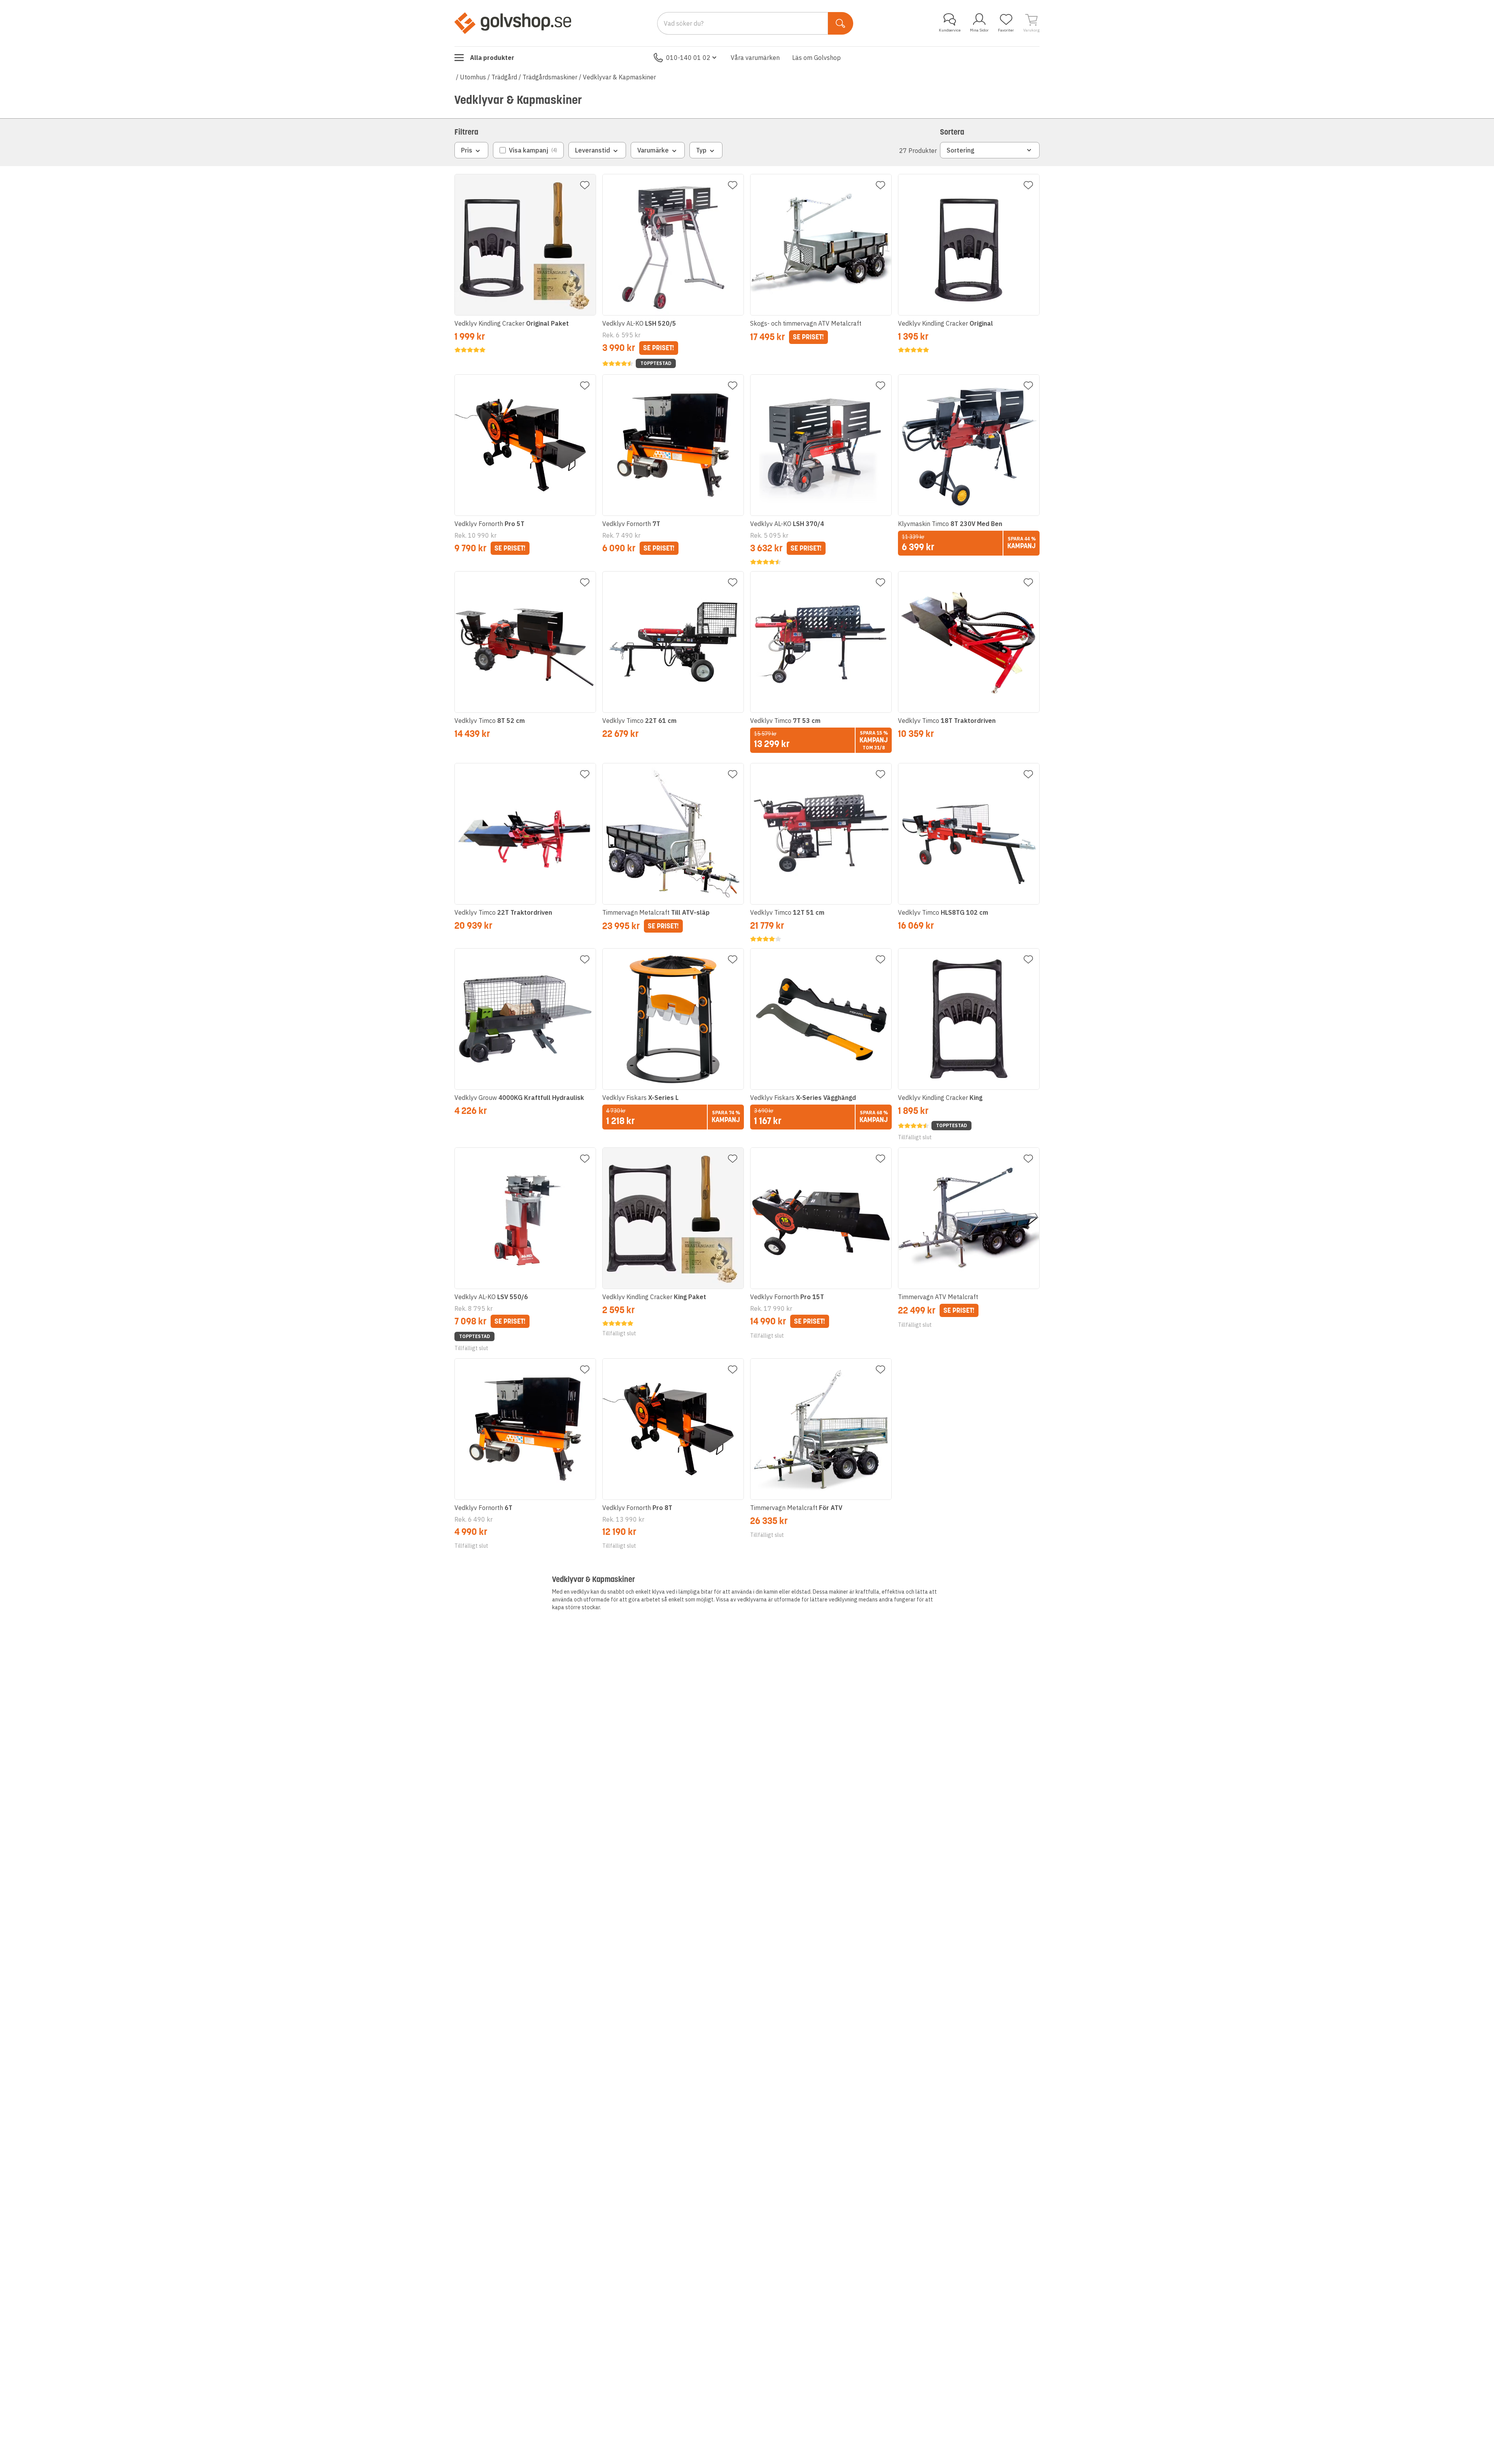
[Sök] (841, 23)
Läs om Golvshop (816, 58)
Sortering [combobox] (961, 150)
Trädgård (504, 77)
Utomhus (473, 77)
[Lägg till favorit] (585, 185)
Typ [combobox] (701, 150)
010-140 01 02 (688, 58)
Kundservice (950, 30)
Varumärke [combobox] (653, 150)
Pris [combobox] (467, 150)
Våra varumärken (755, 58)
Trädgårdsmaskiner (550, 77)
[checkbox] (528, 150)
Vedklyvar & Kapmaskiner (619, 77)
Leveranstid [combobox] (593, 150)
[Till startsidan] (513, 23)
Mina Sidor (979, 30)
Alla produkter (492, 58)
